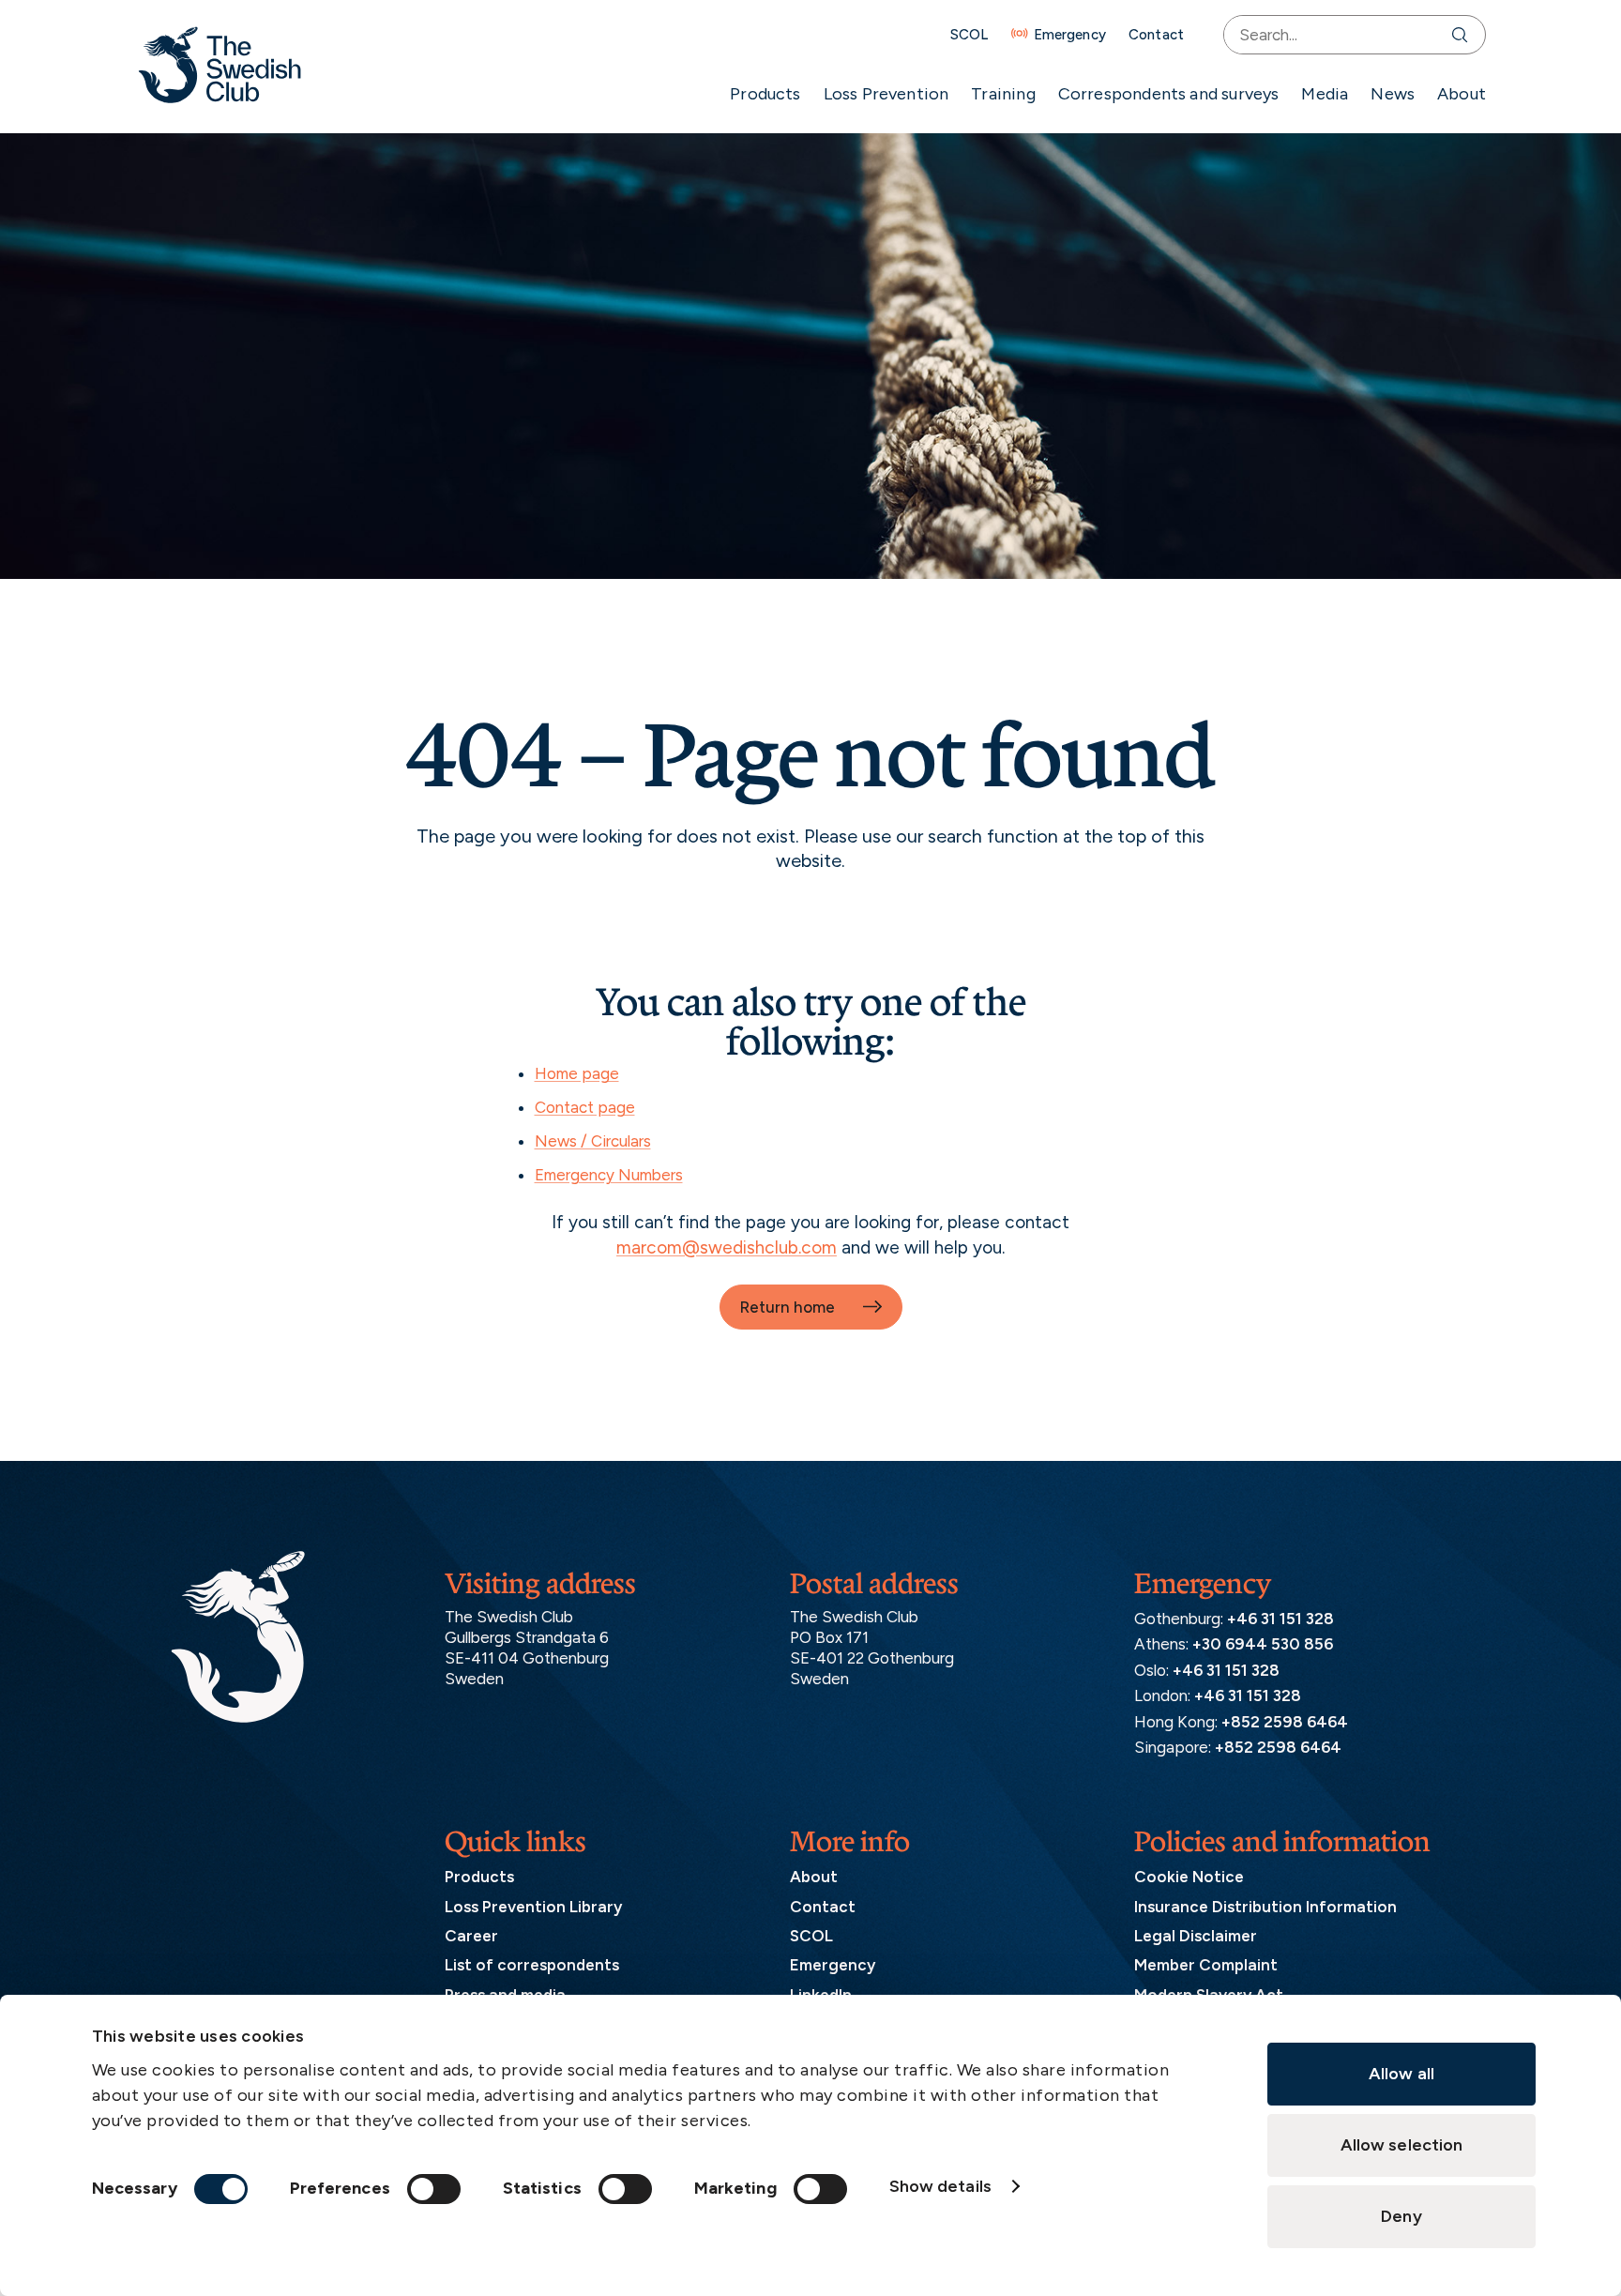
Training (1003, 94)
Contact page (585, 1107)
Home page (577, 1073)
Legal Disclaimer (1196, 1936)
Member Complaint (1206, 1965)
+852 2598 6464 (1285, 1722)
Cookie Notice (1189, 1877)
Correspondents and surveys (1169, 94)
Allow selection (1402, 2145)
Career (471, 1936)
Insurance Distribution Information (1265, 1907)
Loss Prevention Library (533, 1907)
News (1393, 94)
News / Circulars (593, 1141)
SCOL (970, 35)
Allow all (1401, 2074)
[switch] (434, 2189)
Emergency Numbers (609, 1175)
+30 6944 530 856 (1263, 1644)
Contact (1156, 35)
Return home (787, 1307)
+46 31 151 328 (1280, 1619)
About (1462, 94)
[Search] (1464, 35)
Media (1325, 94)
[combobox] (1333, 35)
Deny (1401, 2216)
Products (765, 94)
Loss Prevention (886, 94)
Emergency (1070, 35)
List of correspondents (532, 1965)
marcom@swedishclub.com (727, 1247)
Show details (940, 2186)
